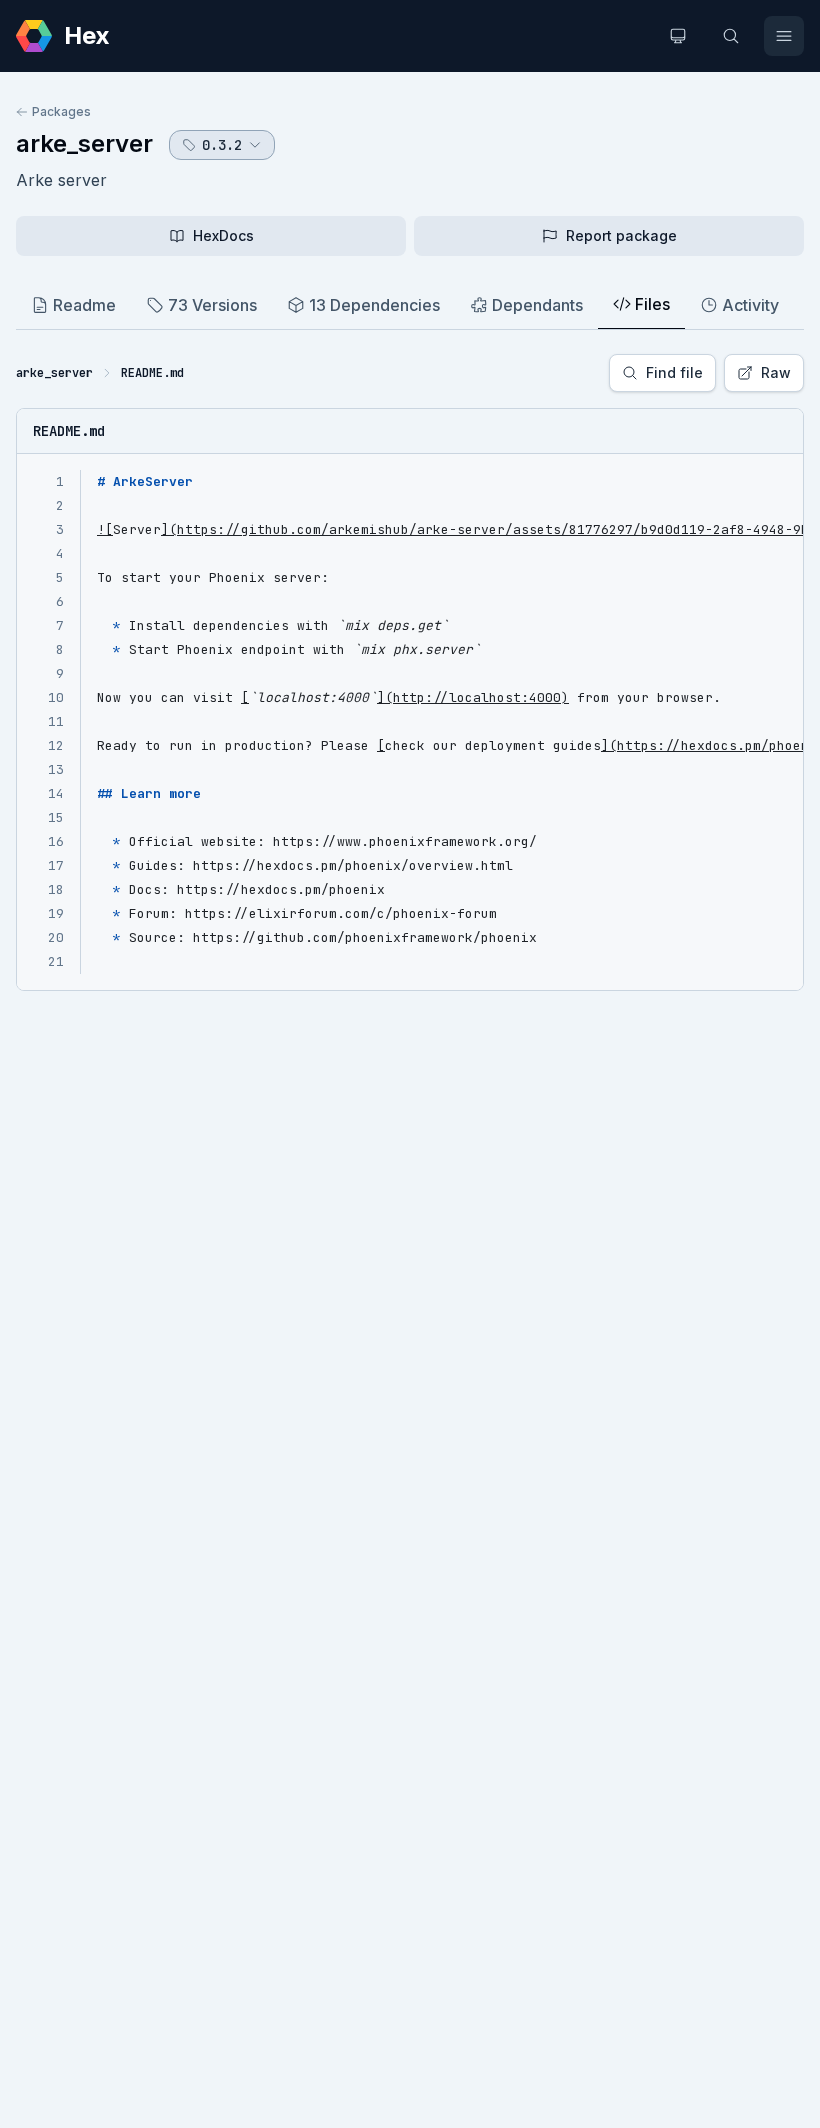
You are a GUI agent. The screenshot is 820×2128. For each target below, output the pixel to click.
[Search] (731, 36)
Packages (61, 111)
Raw (776, 372)
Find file (674, 372)
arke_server (84, 143)
